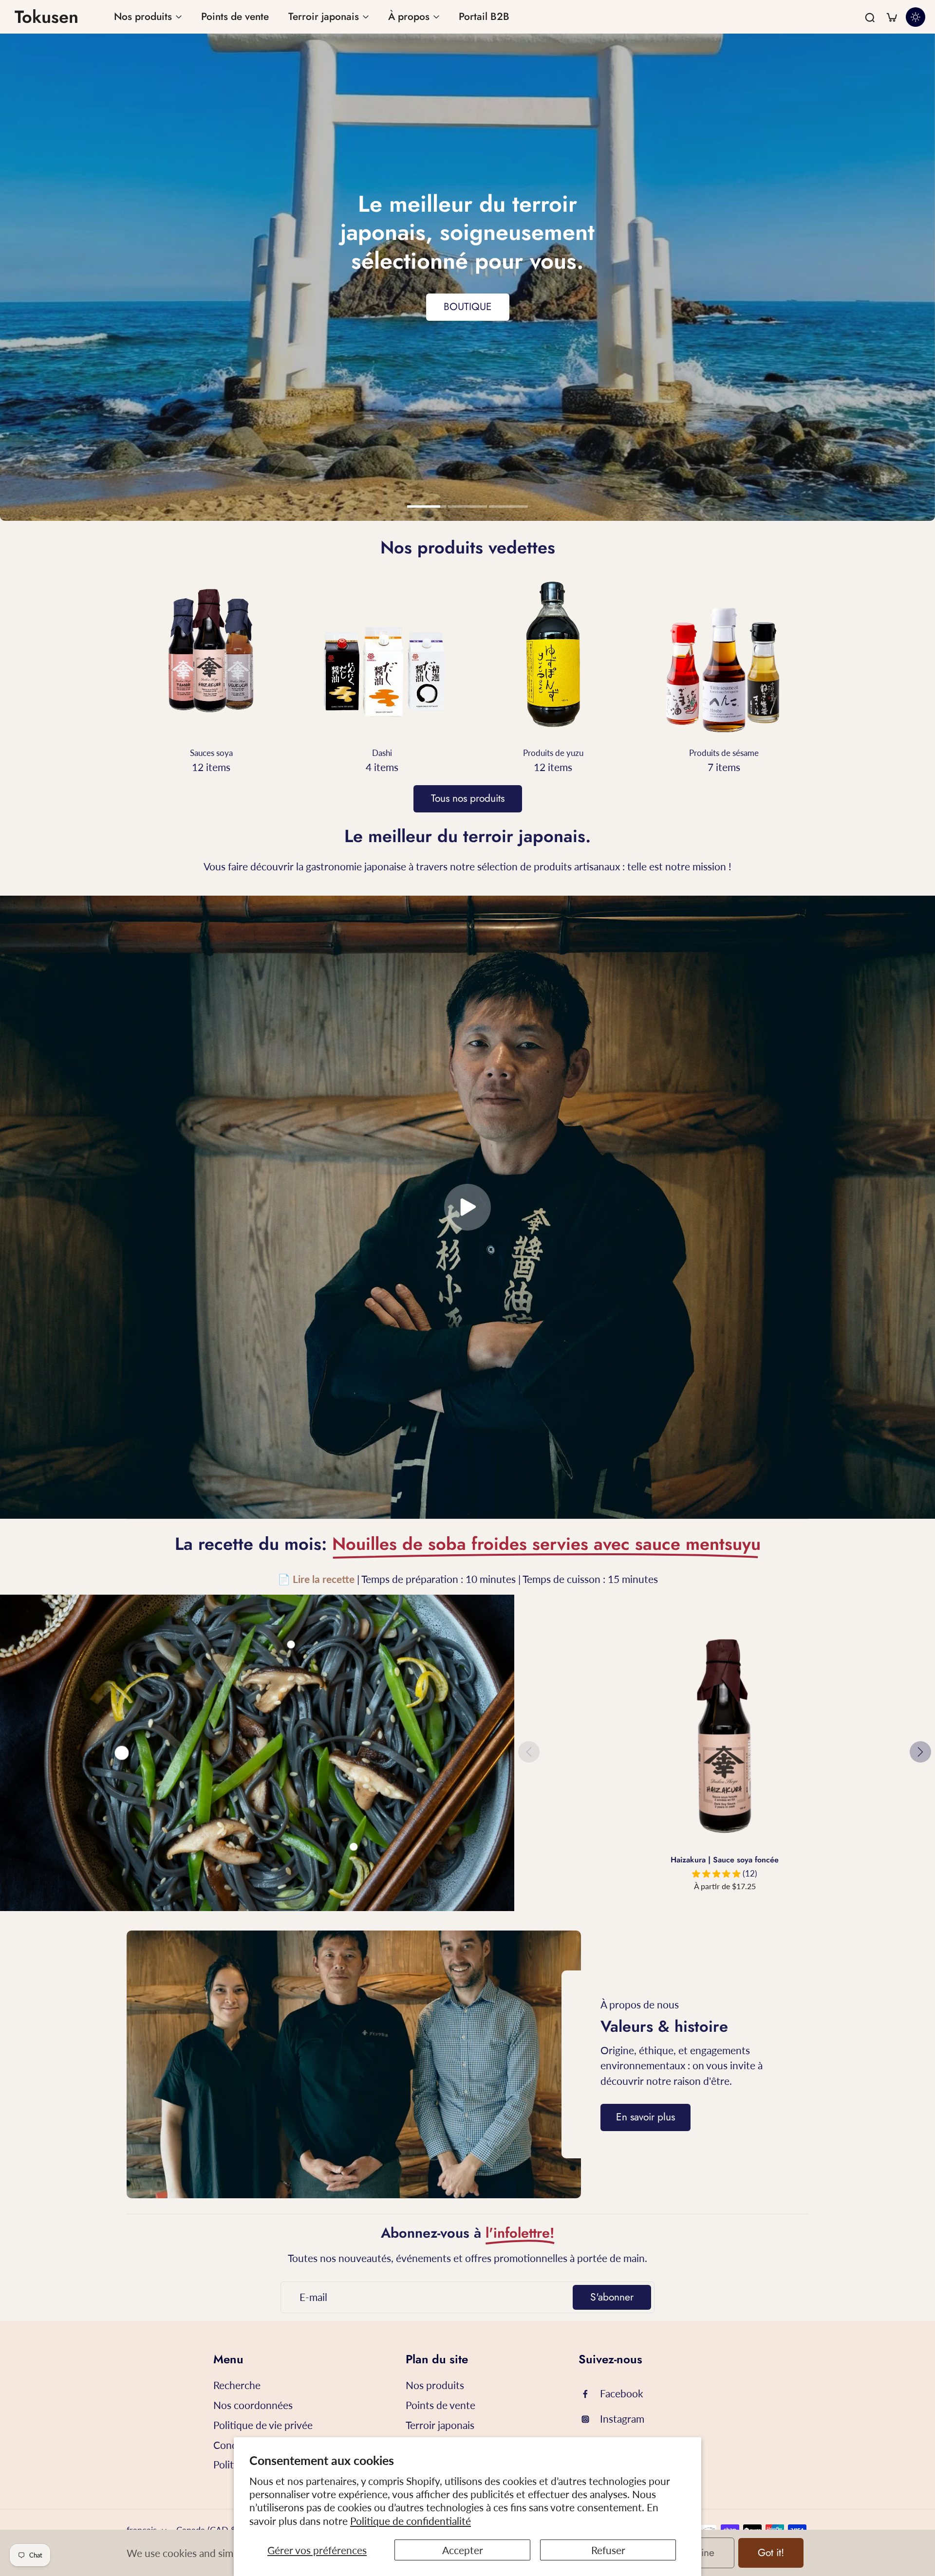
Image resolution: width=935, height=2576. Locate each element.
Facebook (622, 2393)
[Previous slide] (529, 1752)
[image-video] (467, 1207)
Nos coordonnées (253, 2405)
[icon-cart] (891, 17)
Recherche (237, 2385)
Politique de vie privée (263, 2425)
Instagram (622, 2419)
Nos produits (435, 2385)
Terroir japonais (440, 2425)
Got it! (771, 2553)
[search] (870, 17)
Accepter (463, 2550)
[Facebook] (589, 2394)
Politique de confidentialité (411, 2521)
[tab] (427, 508)
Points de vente (440, 2405)
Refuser (608, 2550)
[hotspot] (122, 1753)
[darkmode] (916, 17)
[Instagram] (589, 2419)
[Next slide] (920, 1752)
